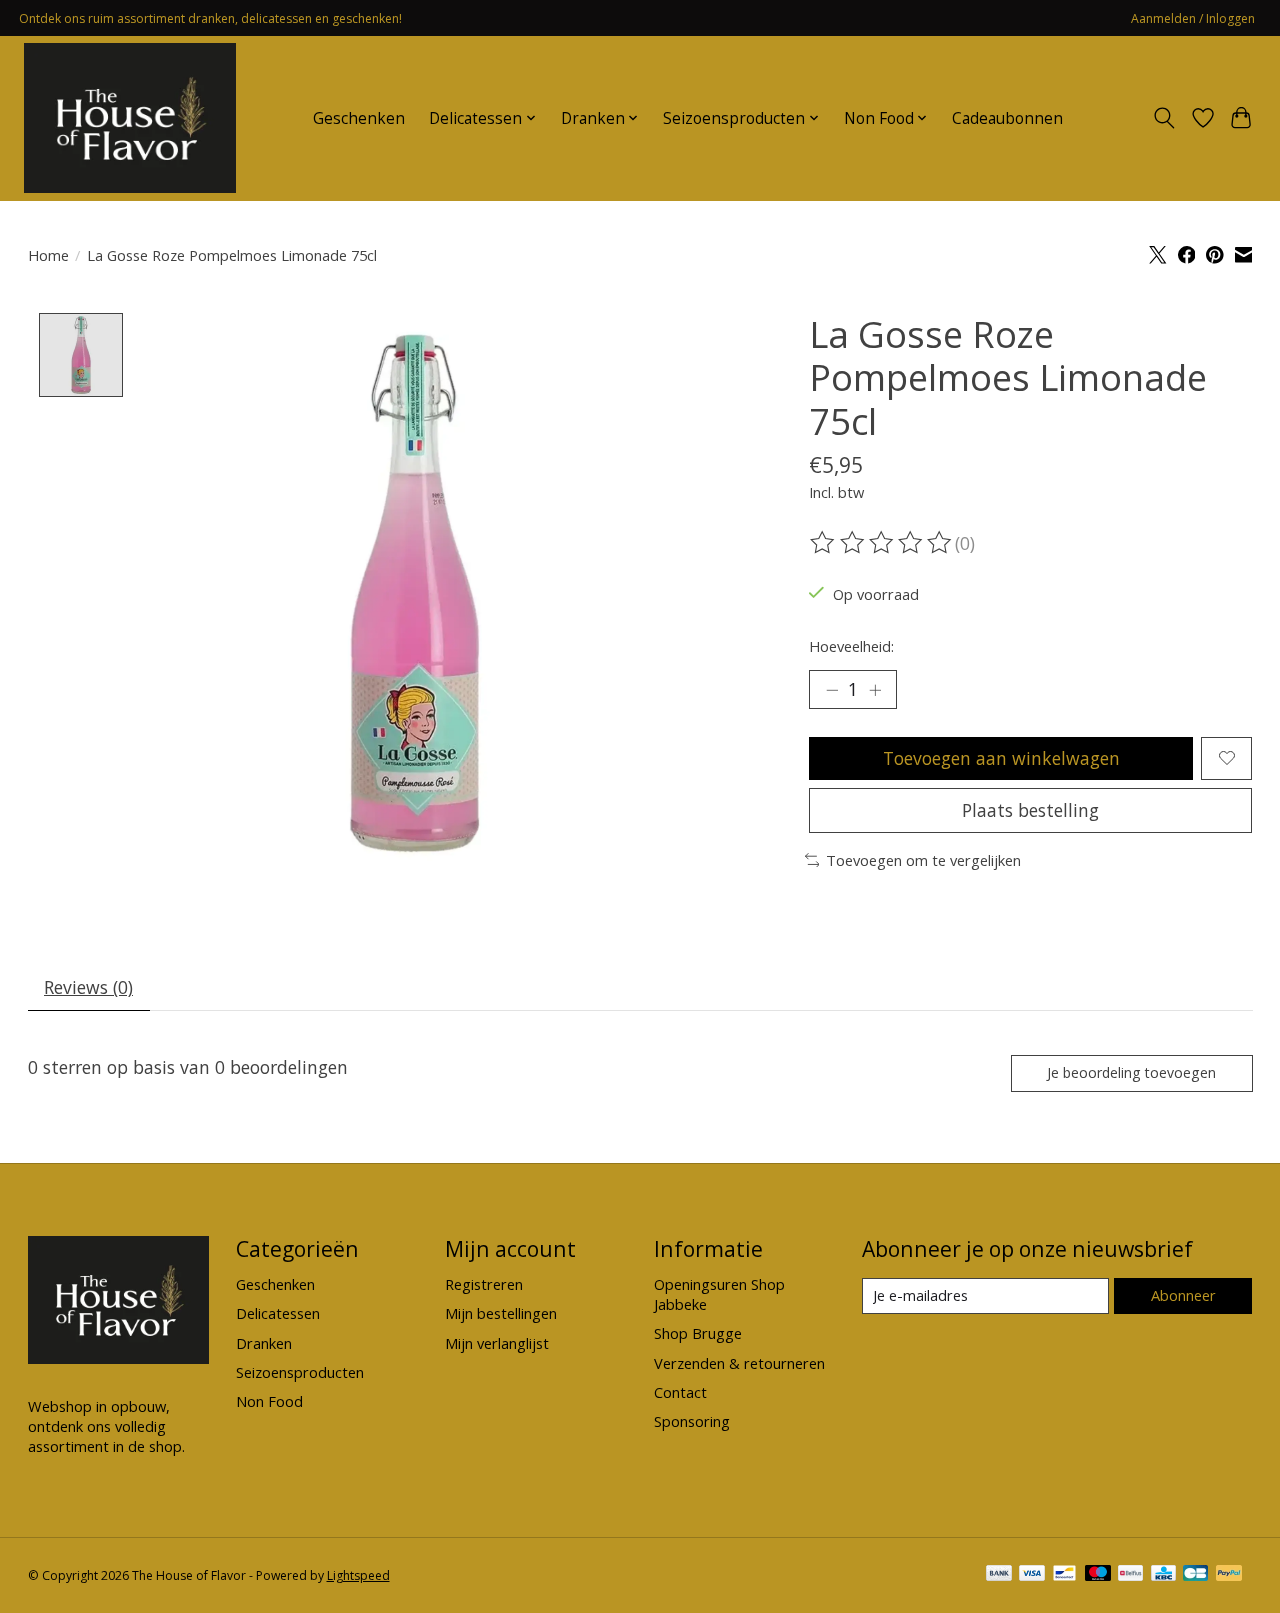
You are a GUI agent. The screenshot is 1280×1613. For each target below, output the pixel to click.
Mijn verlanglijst (497, 1343)
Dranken (264, 1343)
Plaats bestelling (1030, 810)
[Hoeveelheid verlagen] (832, 690)
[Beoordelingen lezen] (882, 543)
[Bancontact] (1064, 1575)
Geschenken (359, 118)
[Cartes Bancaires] (1195, 1575)
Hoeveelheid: (851, 646)
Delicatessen (278, 1313)
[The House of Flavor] (130, 118)
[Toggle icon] (1163, 118)
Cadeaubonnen (1007, 118)
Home (48, 255)
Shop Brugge (698, 1333)
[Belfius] (1130, 1575)
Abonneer (1183, 1295)
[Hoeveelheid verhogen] (875, 690)
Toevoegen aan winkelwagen (1001, 758)
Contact (680, 1392)
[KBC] (1163, 1575)
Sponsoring (692, 1421)
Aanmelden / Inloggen (1193, 18)
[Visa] (1032, 1575)
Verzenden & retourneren (739, 1363)
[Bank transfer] (999, 1575)
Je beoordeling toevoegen (1131, 1072)
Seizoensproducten (300, 1372)
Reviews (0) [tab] (88, 987)
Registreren (484, 1284)
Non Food (269, 1401)
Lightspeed (358, 1575)
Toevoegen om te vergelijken (923, 860)
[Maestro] (1098, 1575)
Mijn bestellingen (501, 1313)
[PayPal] (1229, 1575)
